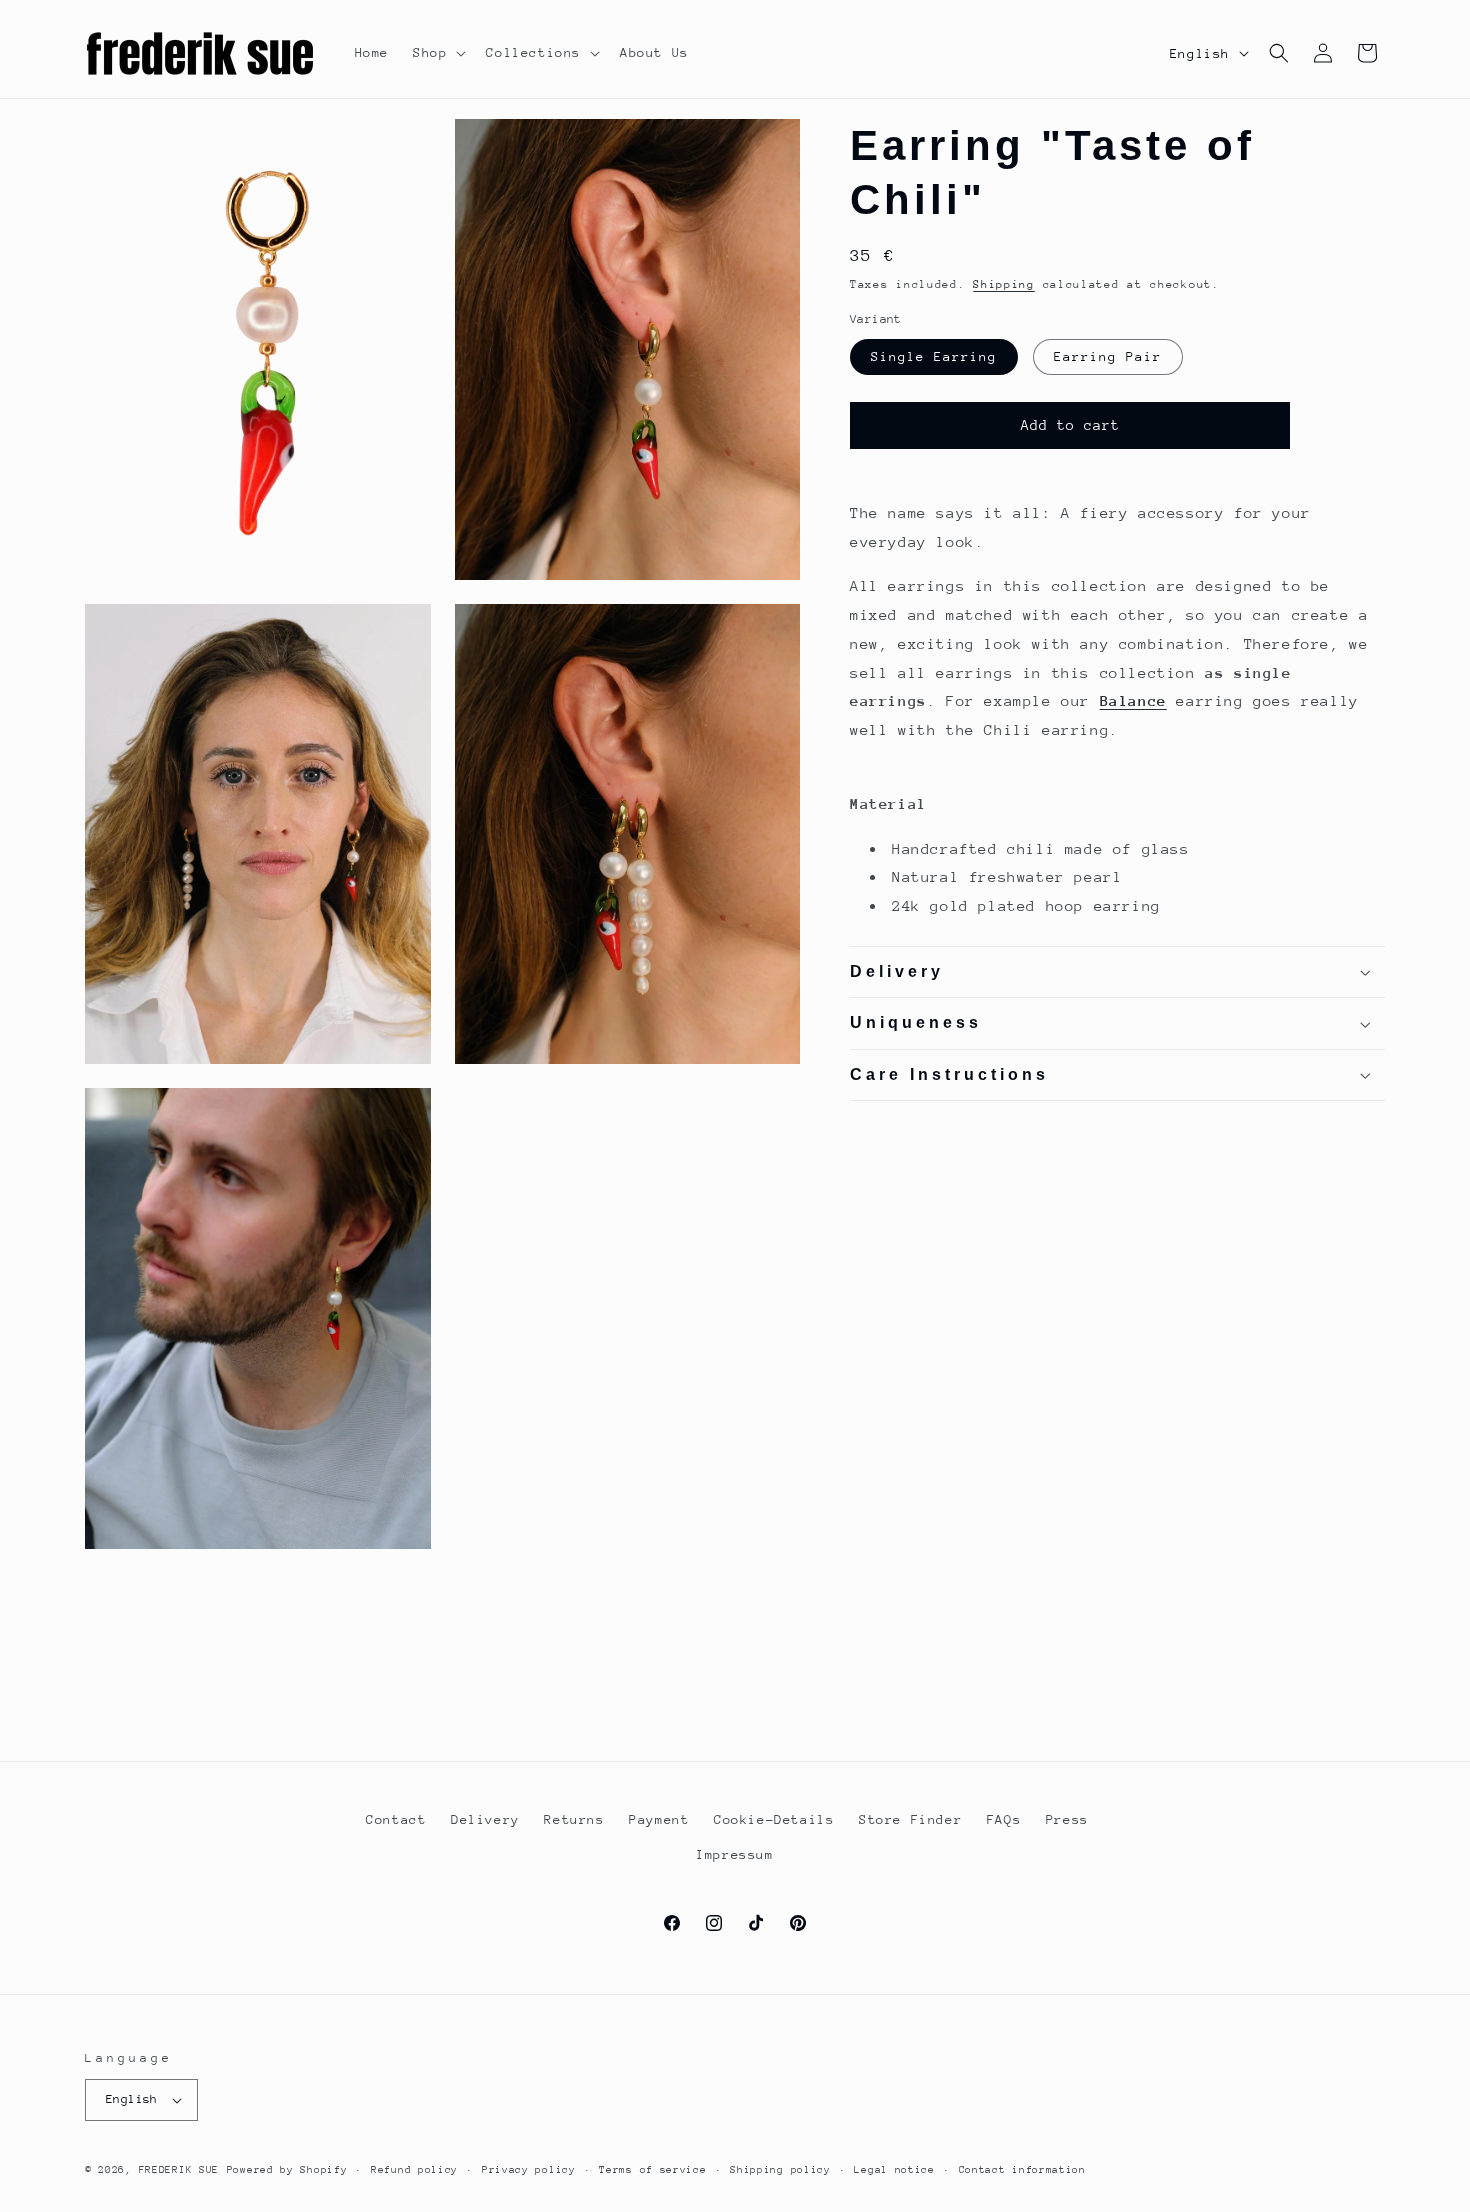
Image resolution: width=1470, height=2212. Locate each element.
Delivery (485, 1819)
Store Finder (910, 1819)
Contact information (1022, 2170)
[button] (437, 53)
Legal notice (894, 2170)
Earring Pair (1108, 356)
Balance (1133, 701)
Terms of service (652, 2170)
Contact (396, 1819)
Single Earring (934, 356)
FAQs (1004, 1819)
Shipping (1004, 284)
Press (1067, 1819)
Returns (574, 1819)
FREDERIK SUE (179, 2170)
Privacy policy (529, 2170)
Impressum (734, 1854)
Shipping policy (780, 2170)
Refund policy (414, 2170)
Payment (659, 1819)
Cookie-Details (774, 1819)
